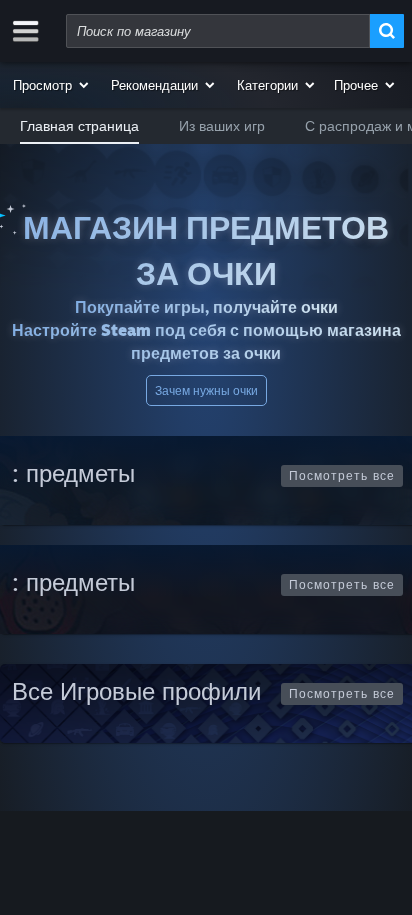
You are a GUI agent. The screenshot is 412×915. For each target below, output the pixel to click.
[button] (52, 85)
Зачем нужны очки (206, 390)
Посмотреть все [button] (342, 475)
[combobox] (218, 31)
